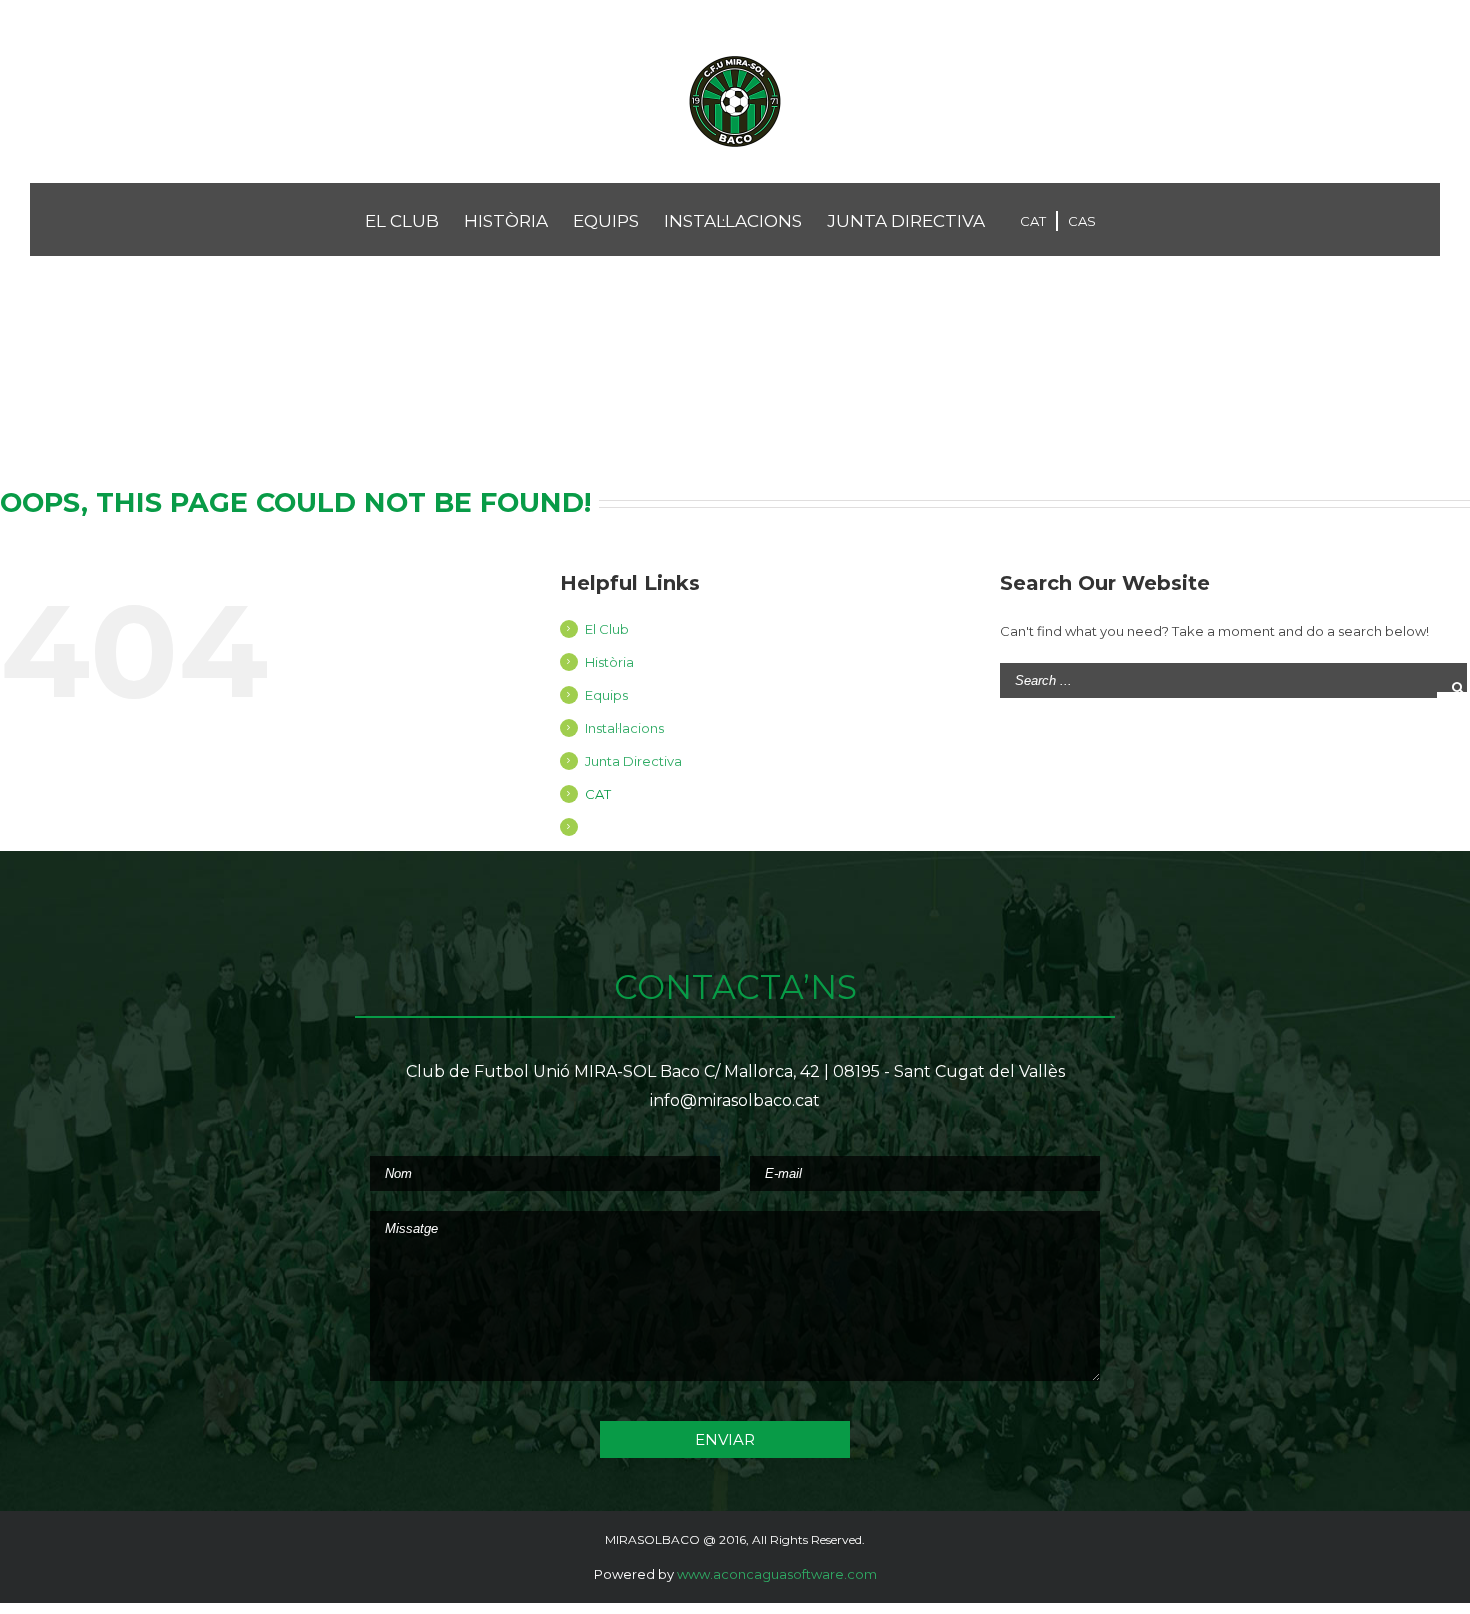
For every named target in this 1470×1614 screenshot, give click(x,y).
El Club (607, 629)
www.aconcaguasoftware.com (777, 1574)
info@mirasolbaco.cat (735, 1100)
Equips (606, 695)
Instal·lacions (624, 728)
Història (609, 662)
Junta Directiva (633, 761)
